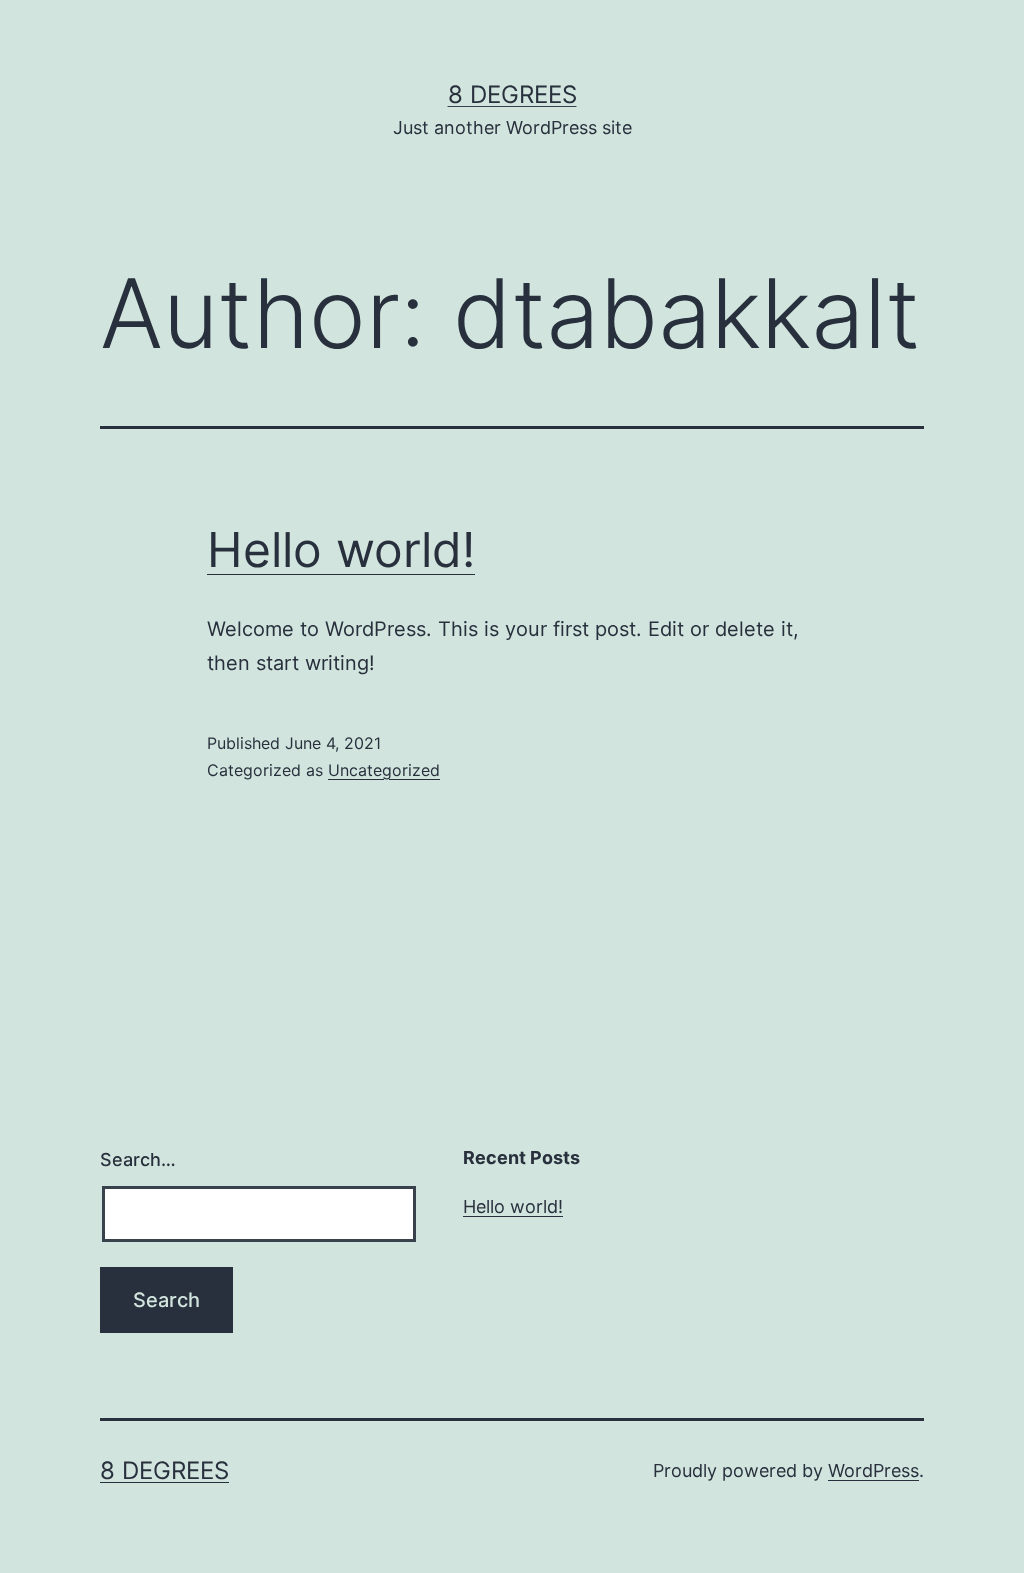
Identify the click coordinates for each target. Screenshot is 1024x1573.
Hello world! (341, 549)
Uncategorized (384, 770)
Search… (138, 1159)
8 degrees (512, 94)
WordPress (873, 1470)
